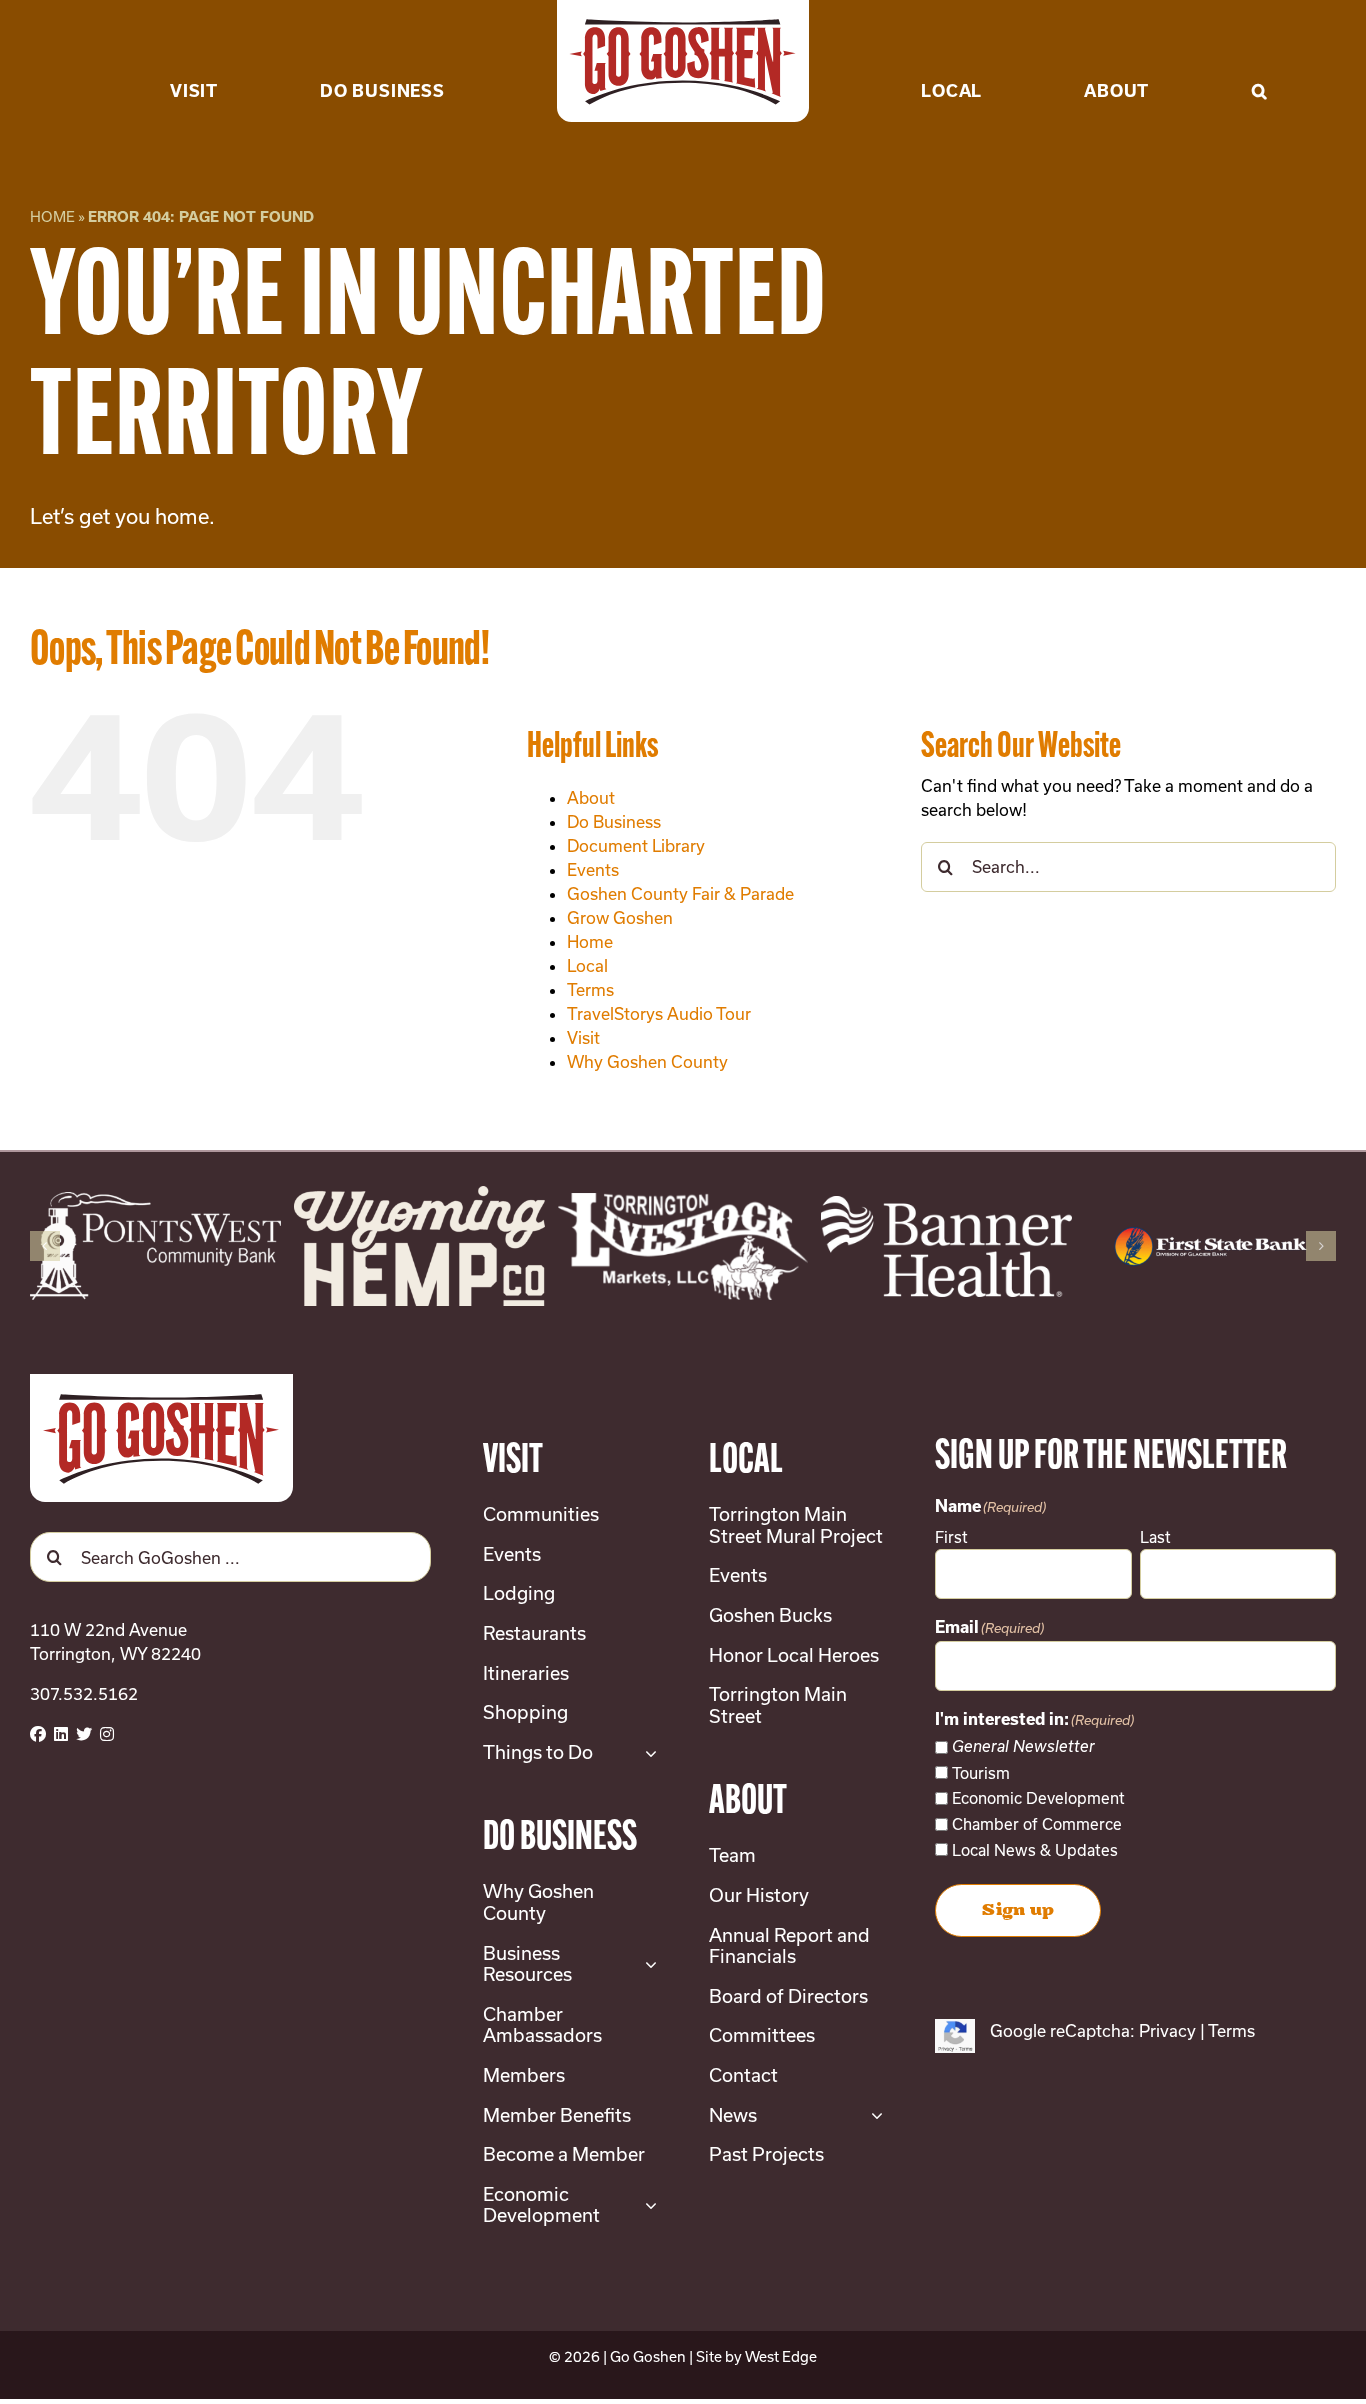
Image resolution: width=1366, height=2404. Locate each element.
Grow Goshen (620, 917)
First (951, 1537)
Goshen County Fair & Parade (680, 893)
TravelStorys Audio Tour (659, 1013)
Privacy (1167, 2030)
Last (1155, 1537)
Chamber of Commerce (1037, 1824)
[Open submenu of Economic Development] (646, 2205)
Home (52, 216)
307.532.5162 (84, 1693)
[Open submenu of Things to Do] (646, 1753)
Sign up (1018, 1910)
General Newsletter (1023, 1746)
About (591, 797)
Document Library (636, 845)
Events (593, 869)
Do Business (614, 821)
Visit (583, 1037)
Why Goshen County (647, 1061)
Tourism (981, 1773)
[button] (1260, 60)
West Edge (781, 2356)
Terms (590, 989)
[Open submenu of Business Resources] (646, 1964)
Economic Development (1038, 1798)
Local (587, 965)
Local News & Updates (1035, 1850)
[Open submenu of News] (872, 2116)
